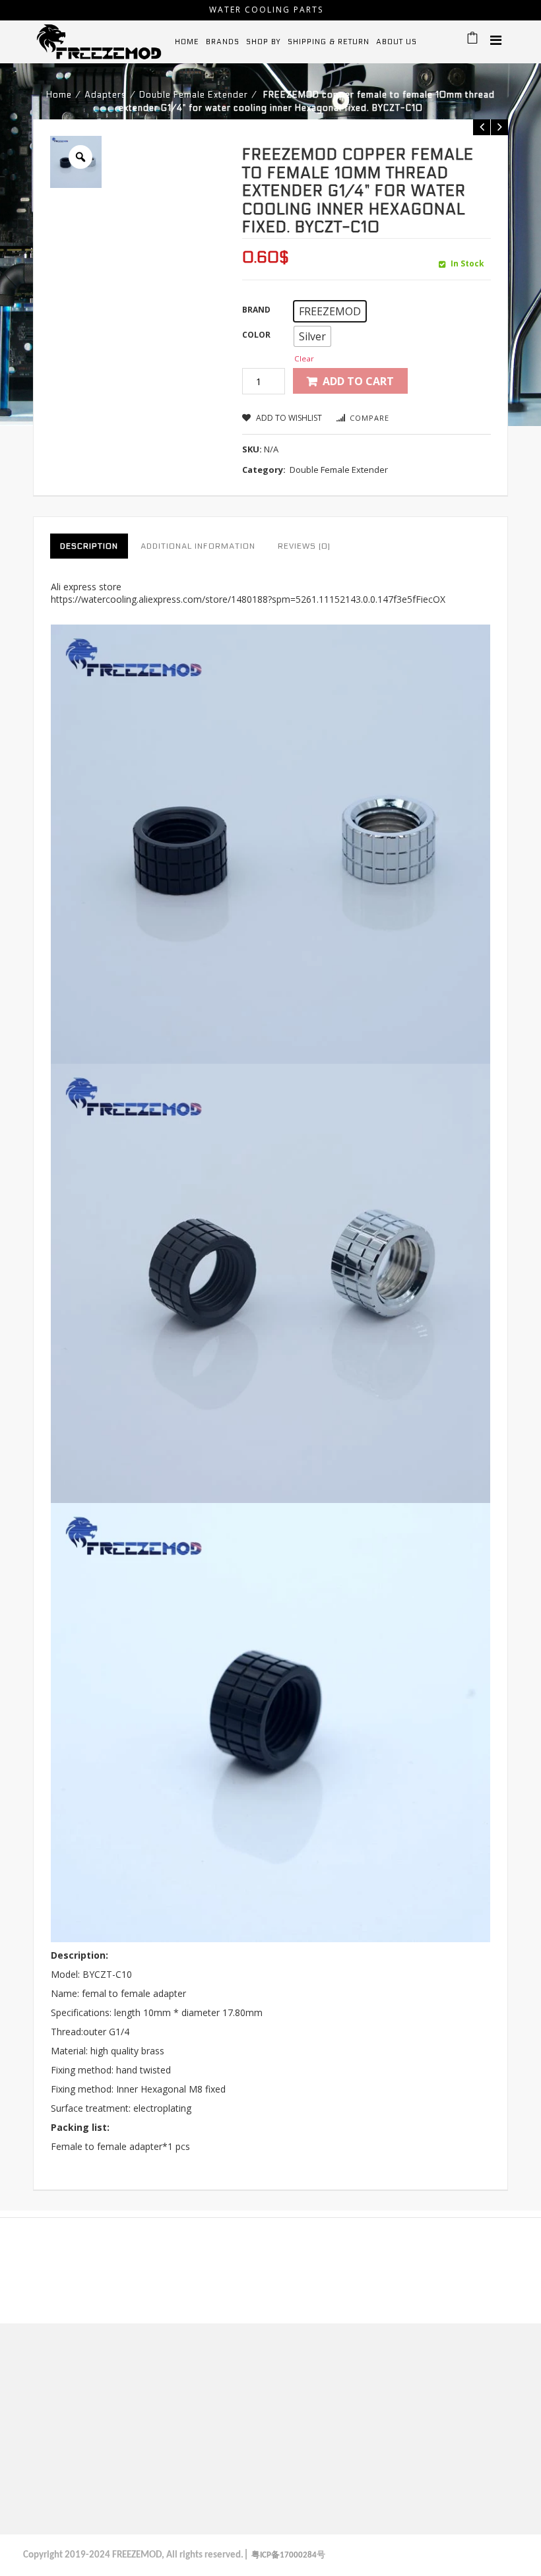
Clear (304, 358)
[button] (330, 311)
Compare (369, 418)
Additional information (198, 546)
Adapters (106, 95)
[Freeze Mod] (99, 41)
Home (59, 95)
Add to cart (358, 381)
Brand (256, 310)
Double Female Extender (194, 95)
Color (256, 335)
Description (89, 546)
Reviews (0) (304, 546)
